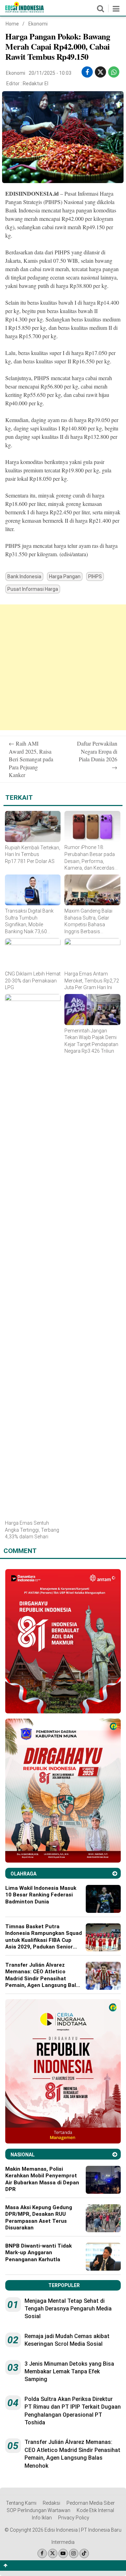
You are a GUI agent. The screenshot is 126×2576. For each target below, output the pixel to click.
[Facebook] (42, 2553)
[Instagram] (74, 2553)
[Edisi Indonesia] (24, 11)
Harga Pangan (65, 576)
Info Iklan (42, 2518)
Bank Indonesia (24, 576)
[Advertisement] (63, 667)
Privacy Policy (74, 2518)
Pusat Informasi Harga (33, 589)
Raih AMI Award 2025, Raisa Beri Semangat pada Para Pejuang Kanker (31, 759)
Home (12, 24)
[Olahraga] (115, 1874)
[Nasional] (115, 2154)
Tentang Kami (21, 2503)
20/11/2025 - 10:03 (50, 73)
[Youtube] (63, 2553)
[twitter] (100, 72)
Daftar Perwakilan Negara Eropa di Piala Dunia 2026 (97, 755)
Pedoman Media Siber (91, 2503)
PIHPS (95, 576)
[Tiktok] (84, 2553)
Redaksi (51, 2503)
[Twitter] (53, 2553)
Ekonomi (38, 24)
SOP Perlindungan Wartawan (38, 2510)
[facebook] (87, 72)
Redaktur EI (36, 84)
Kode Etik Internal (95, 2510)
